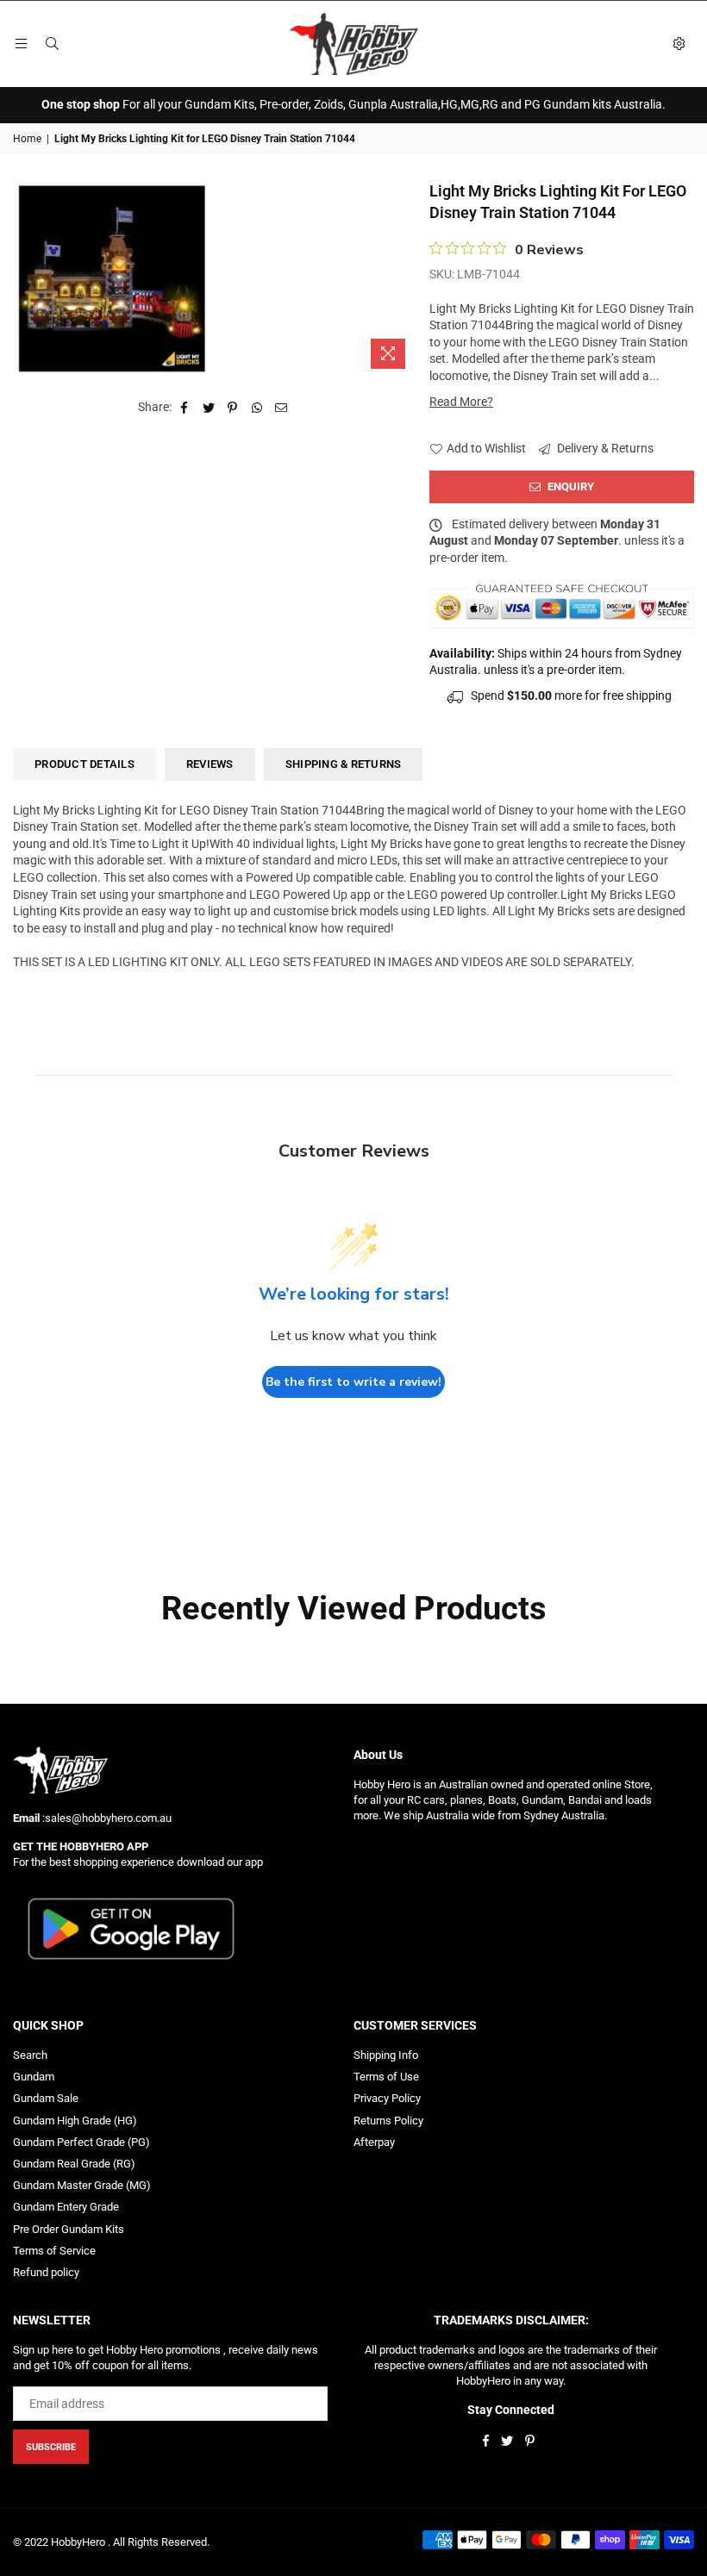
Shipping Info (386, 2055)
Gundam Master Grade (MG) (82, 2185)
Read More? (461, 402)
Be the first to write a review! (353, 1382)
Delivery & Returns (604, 448)
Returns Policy (388, 2121)
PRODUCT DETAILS (84, 764)
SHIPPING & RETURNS (344, 764)
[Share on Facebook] (185, 408)
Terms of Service (54, 2251)
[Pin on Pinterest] (233, 408)
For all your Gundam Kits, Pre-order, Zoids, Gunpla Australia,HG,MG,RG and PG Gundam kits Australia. (353, 104)
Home (27, 139)
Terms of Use (386, 2077)
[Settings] (679, 44)
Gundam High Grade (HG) (75, 2121)
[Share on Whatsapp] (257, 408)
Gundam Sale (46, 2098)
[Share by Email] (282, 408)
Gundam (34, 2077)
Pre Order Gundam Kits (69, 2229)
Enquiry (569, 487)
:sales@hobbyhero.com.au (106, 1818)
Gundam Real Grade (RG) (74, 2164)
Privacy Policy (387, 2098)
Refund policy (46, 2272)
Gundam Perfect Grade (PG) (81, 2142)
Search (30, 2055)
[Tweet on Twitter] (209, 408)
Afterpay (374, 2142)
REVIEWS (210, 764)
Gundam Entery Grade (66, 2207)
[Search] (52, 44)
